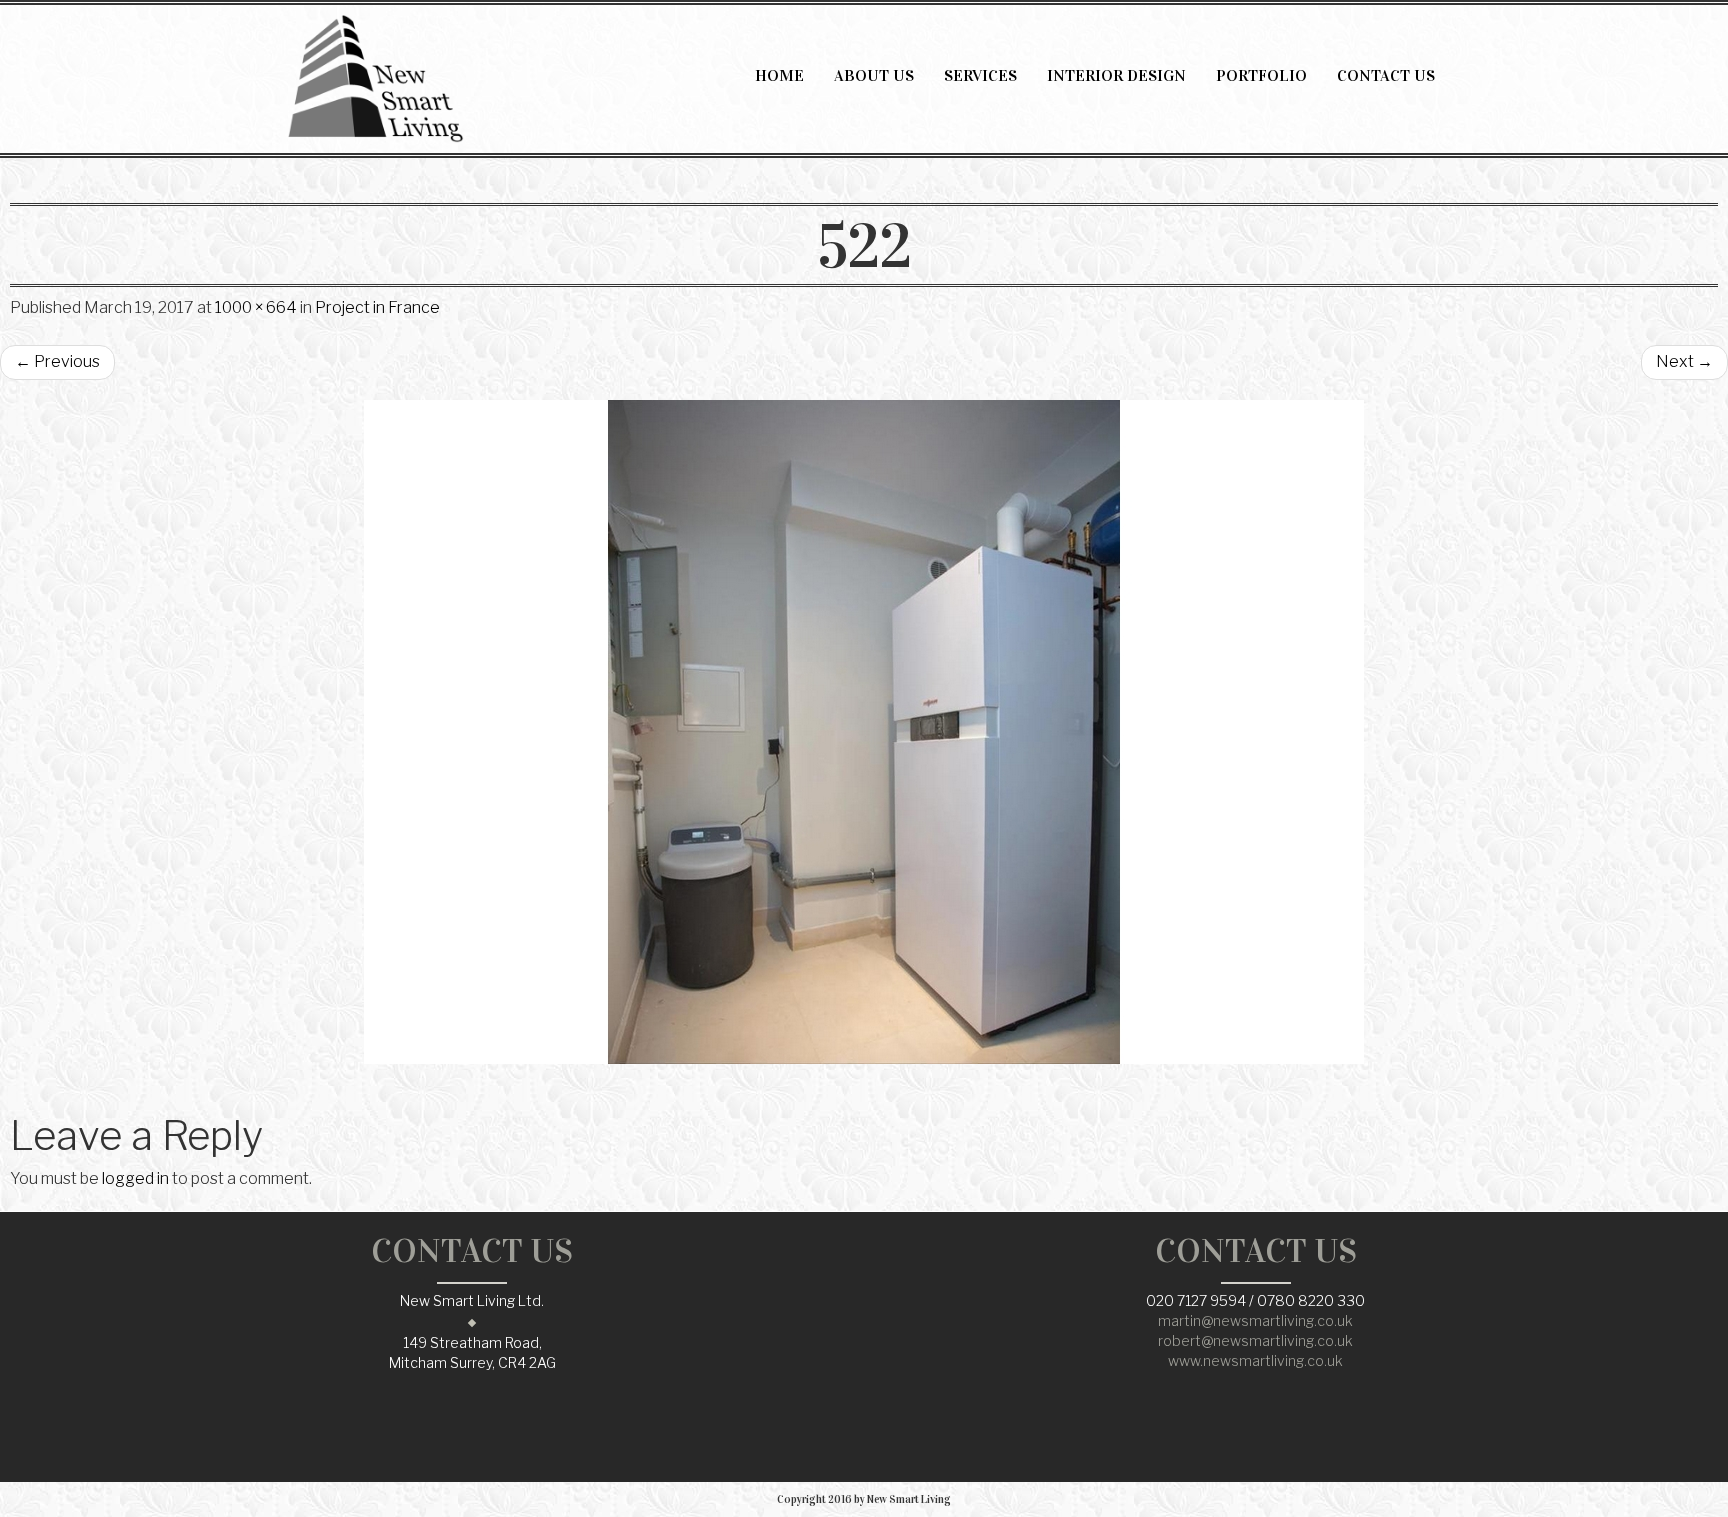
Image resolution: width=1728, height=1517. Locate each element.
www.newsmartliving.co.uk (1255, 1360)
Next (1684, 361)
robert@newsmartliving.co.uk (1255, 1340)
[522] (864, 732)
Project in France (377, 307)
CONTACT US (1386, 75)
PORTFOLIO (1261, 75)
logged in (135, 1178)
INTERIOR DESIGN (1116, 75)
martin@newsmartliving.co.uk (1255, 1320)
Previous (57, 361)
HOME (779, 75)
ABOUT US (874, 75)
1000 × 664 (256, 307)
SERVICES (980, 75)
